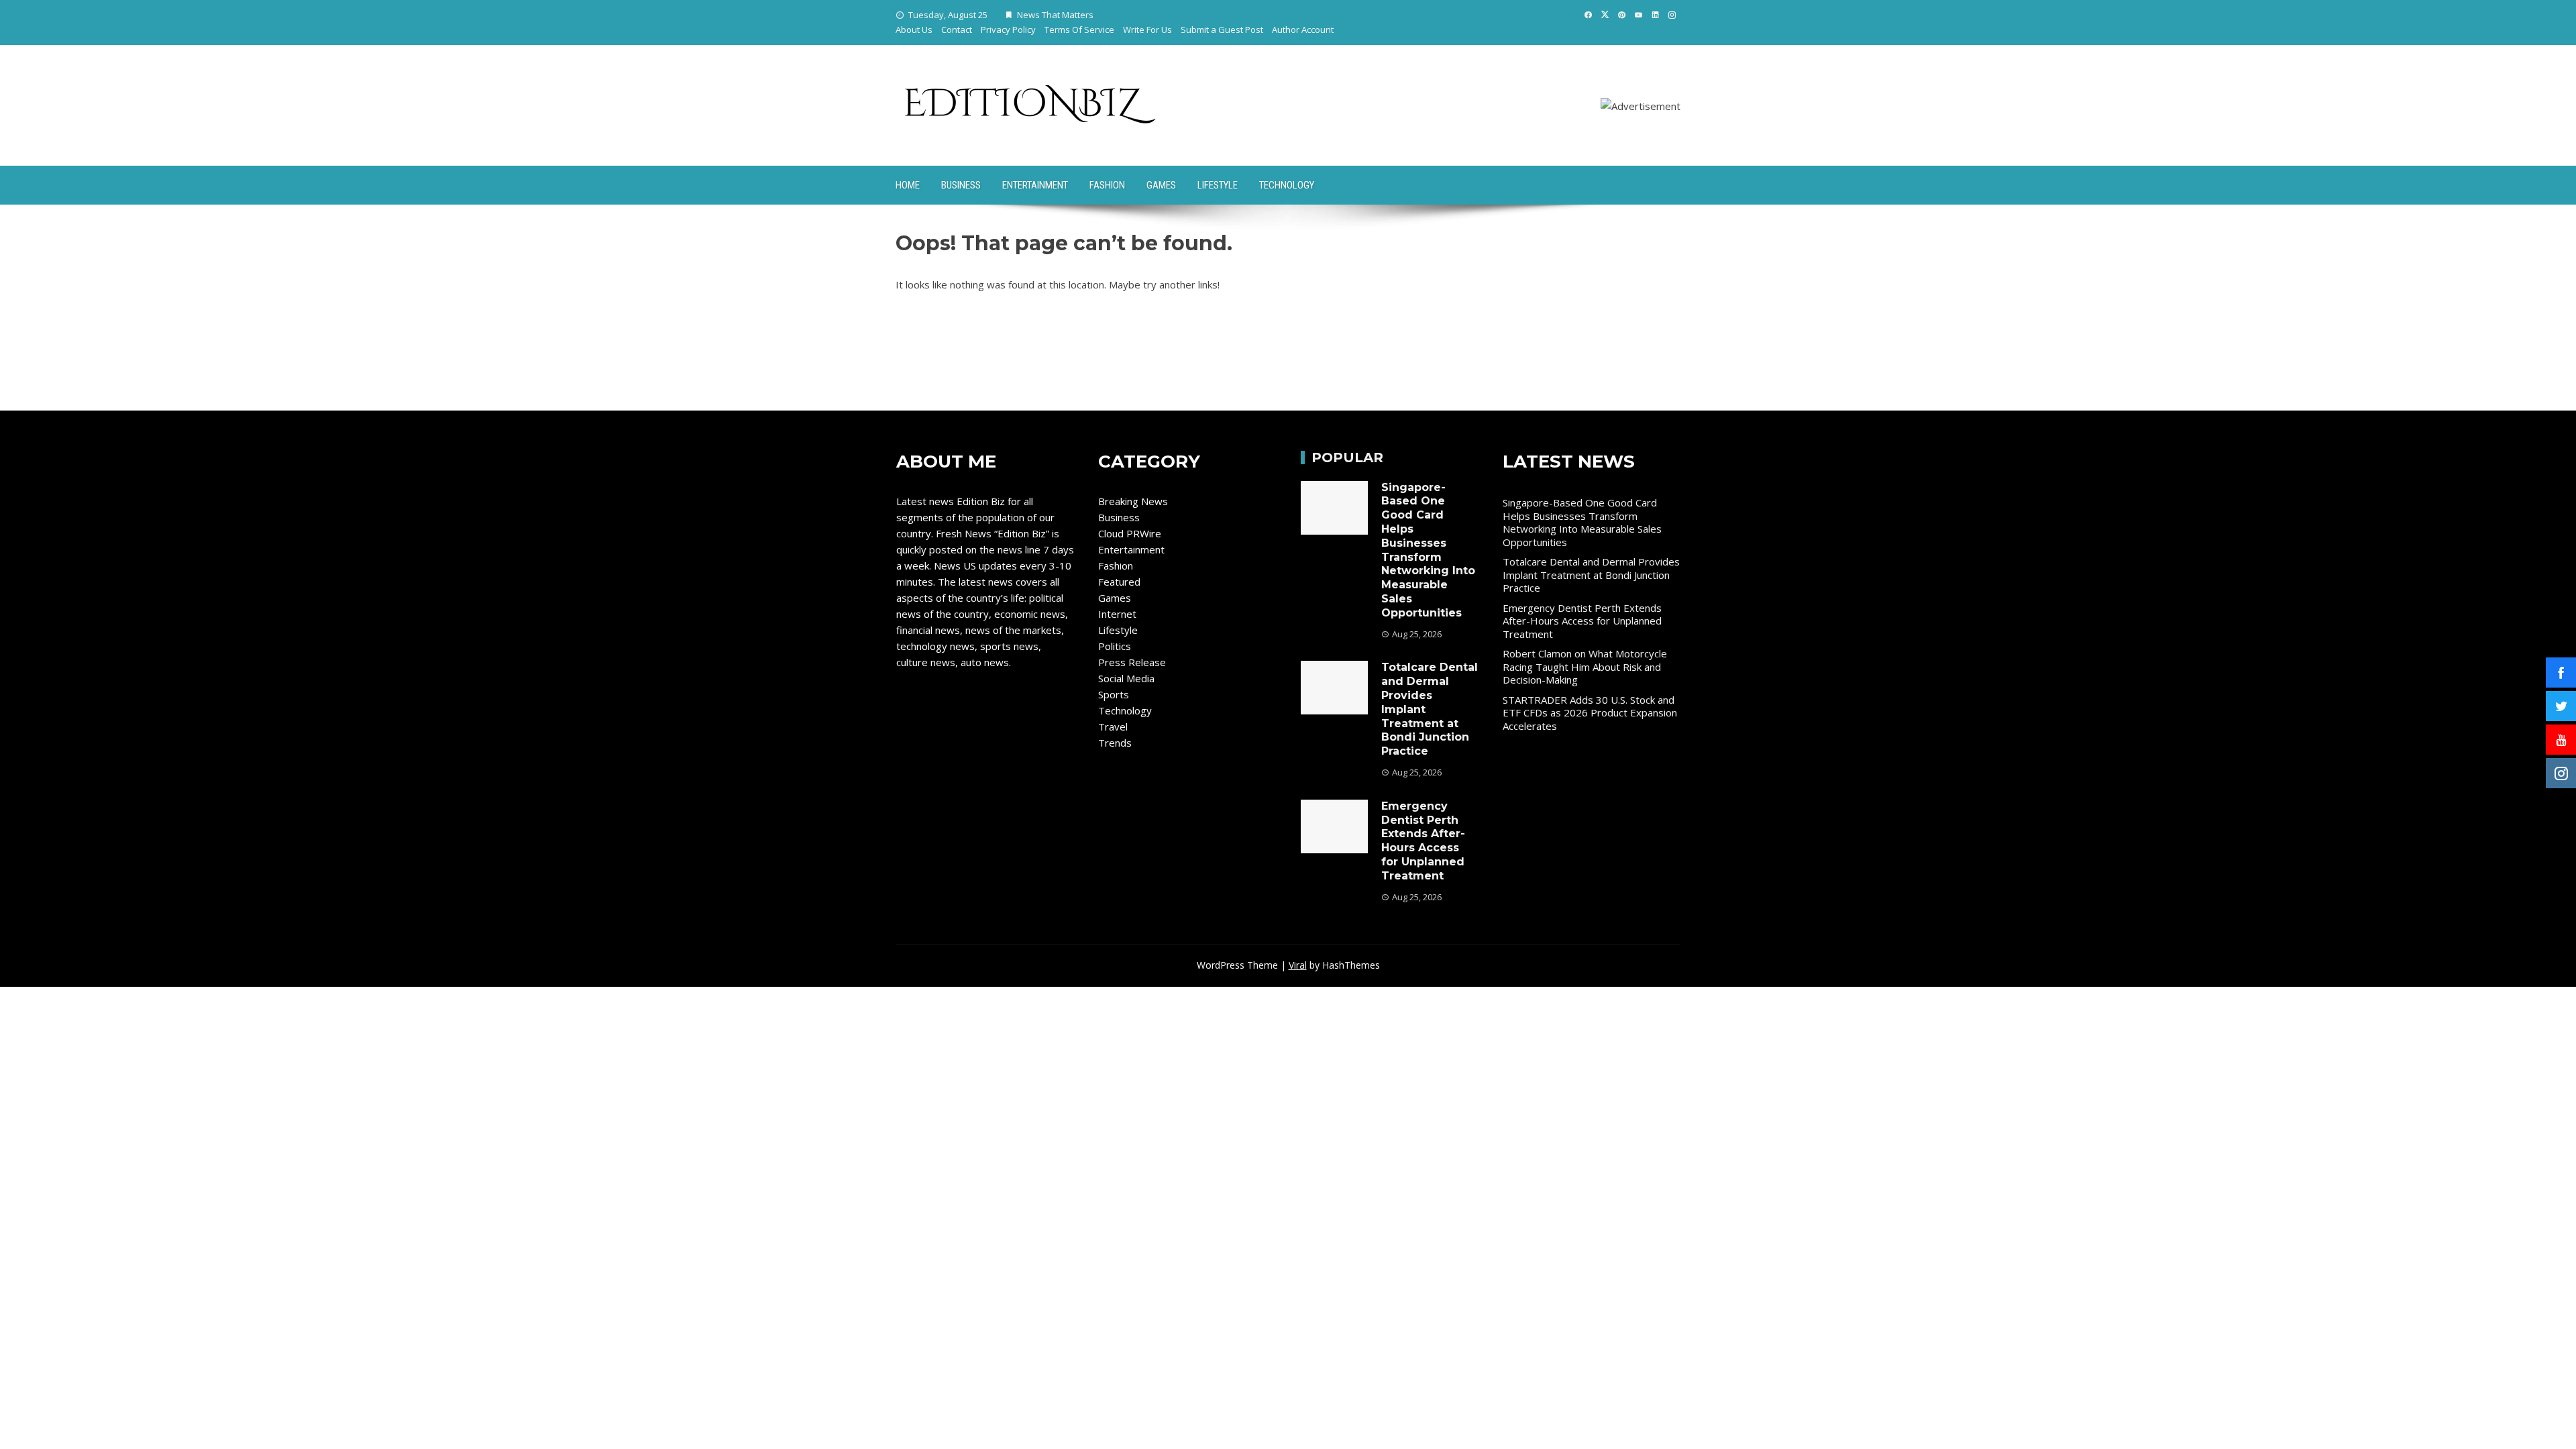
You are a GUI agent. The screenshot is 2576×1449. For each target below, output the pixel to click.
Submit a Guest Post (1222, 30)
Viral (1298, 965)
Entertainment (1035, 185)
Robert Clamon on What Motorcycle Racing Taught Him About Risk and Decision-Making (1585, 666)
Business (961, 185)
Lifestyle (1218, 185)
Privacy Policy (1008, 30)
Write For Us (1147, 30)
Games (1161, 185)
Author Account (1303, 30)
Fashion (1107, 185)
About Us (914, 30)
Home (908, 185)
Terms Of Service (1079, 30)
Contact (957, 30)
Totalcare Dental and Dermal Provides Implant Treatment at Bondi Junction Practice (1591, 575)
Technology (1287, 185)
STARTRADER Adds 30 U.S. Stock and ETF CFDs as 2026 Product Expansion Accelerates (1590, 713)
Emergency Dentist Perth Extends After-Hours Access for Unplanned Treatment (1423, 841)
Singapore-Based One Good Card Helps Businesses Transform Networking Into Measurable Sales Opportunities (1428, 550)
